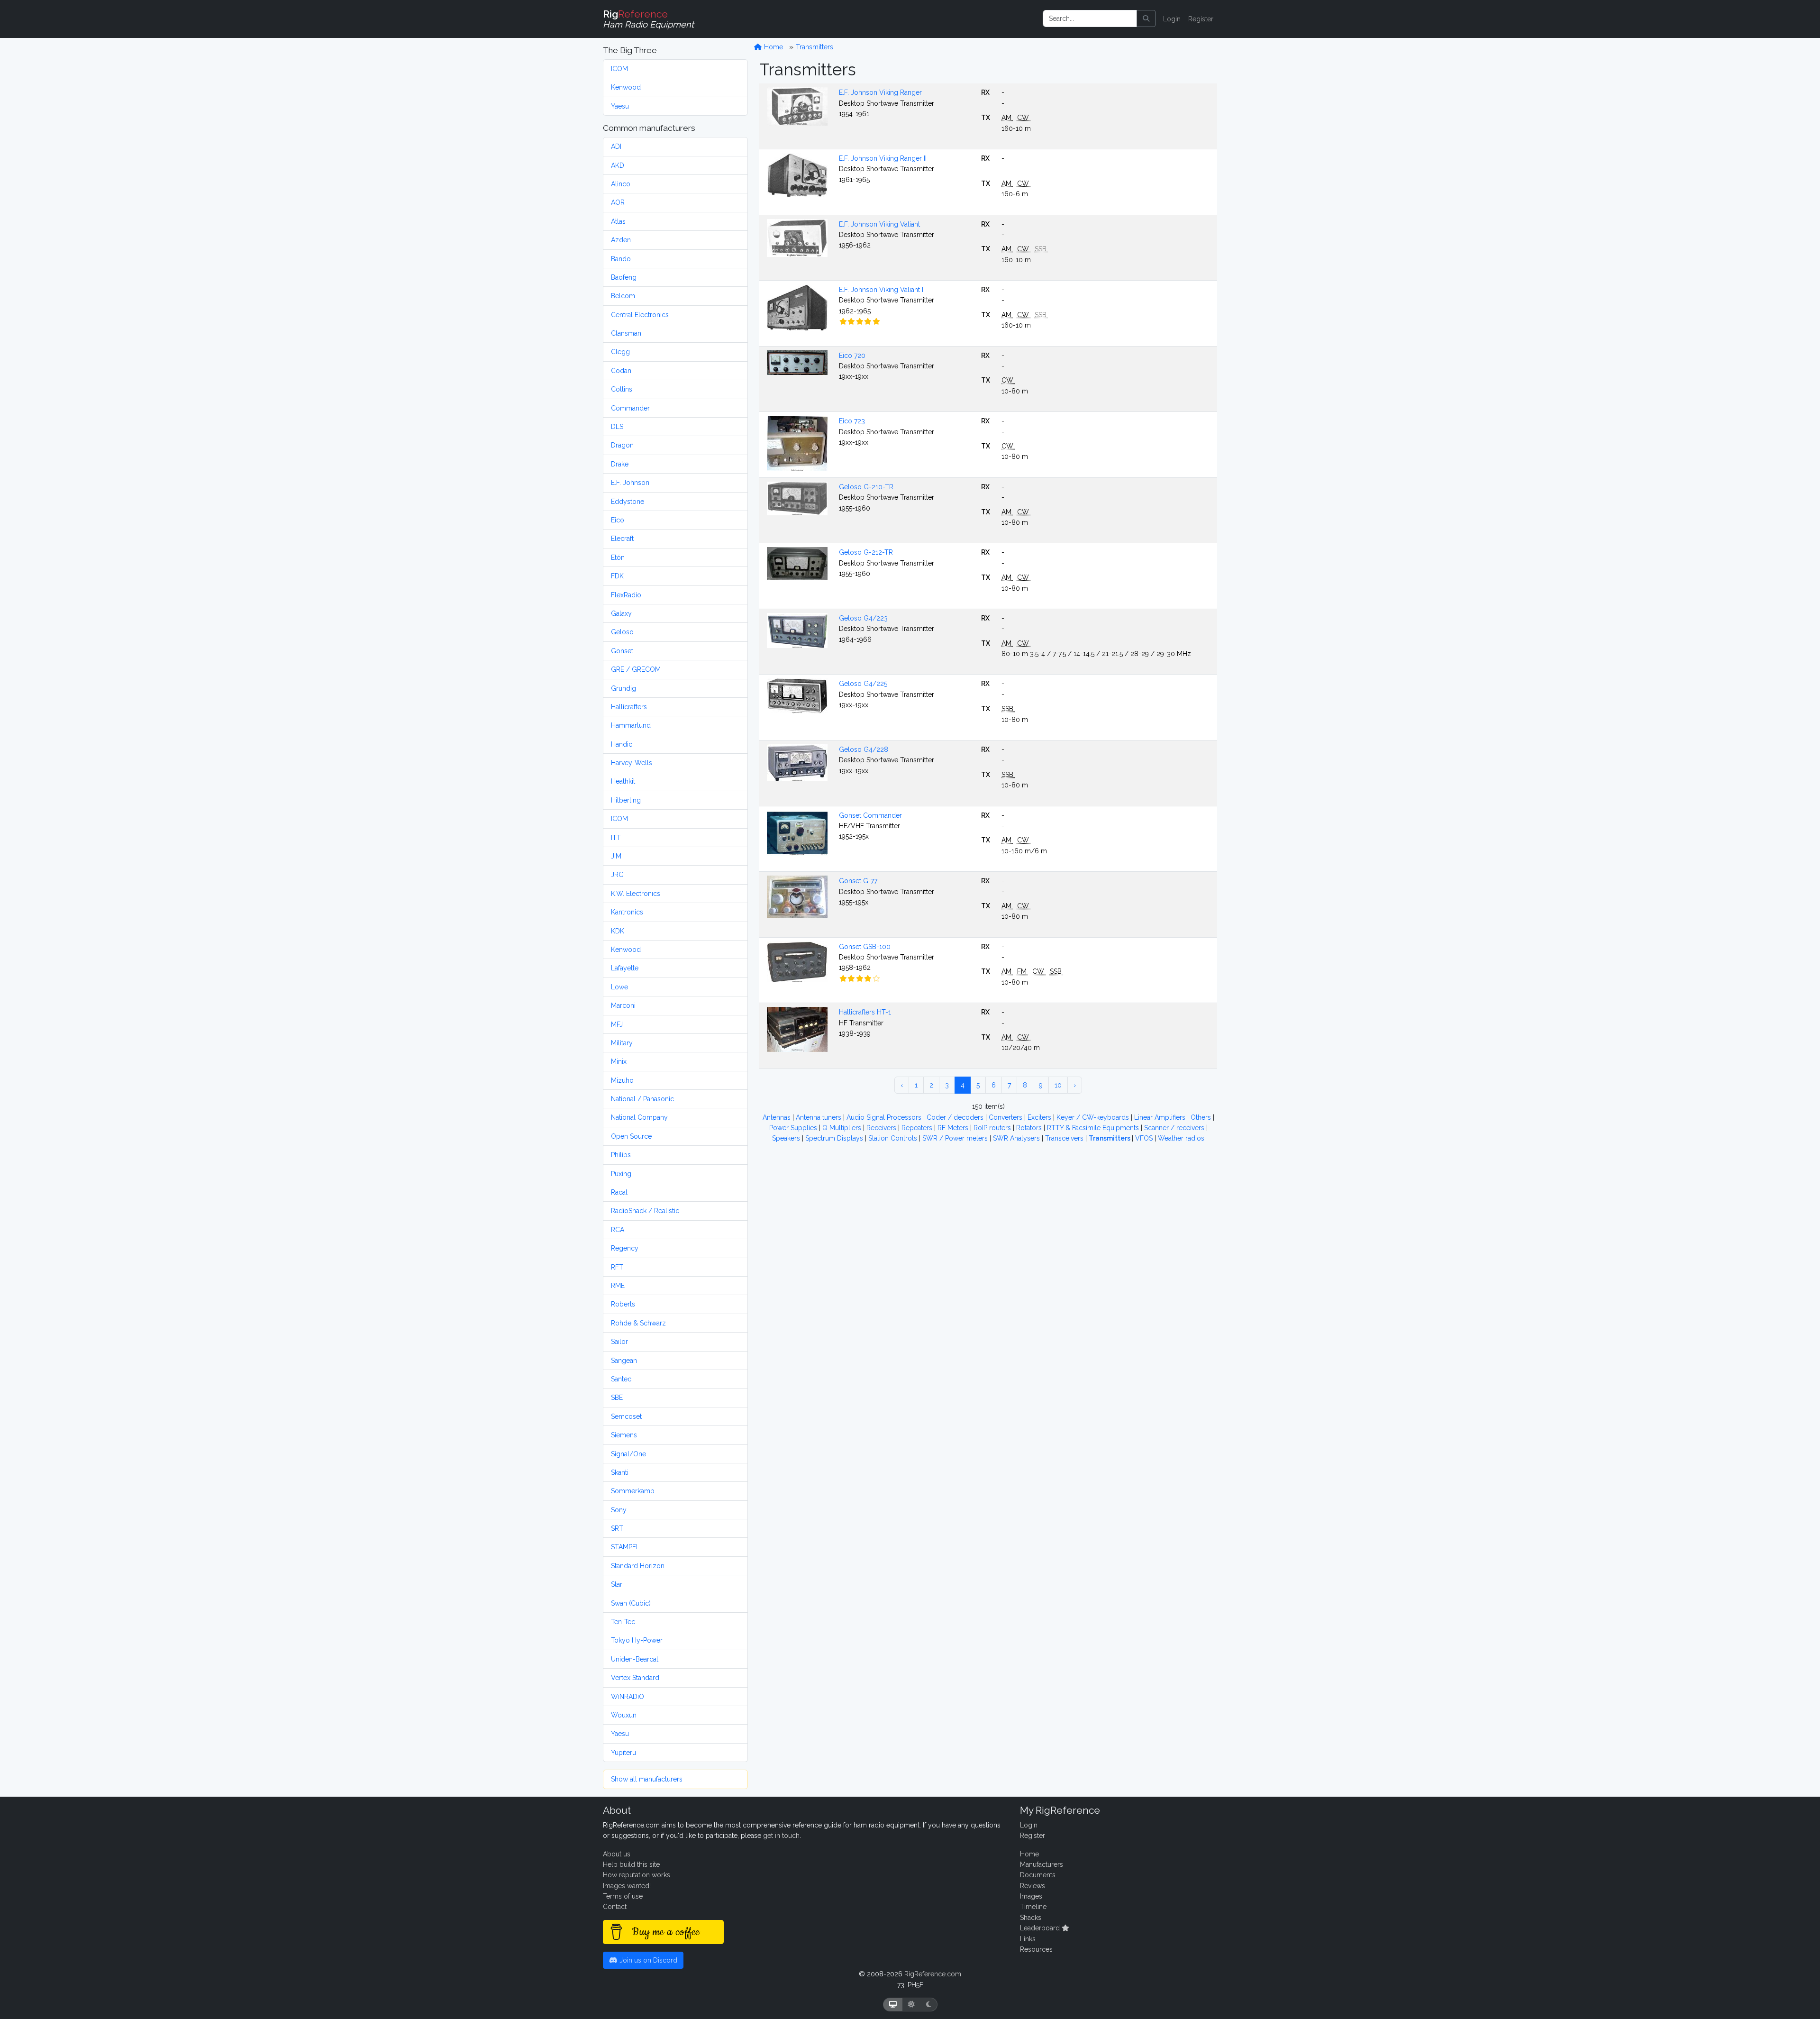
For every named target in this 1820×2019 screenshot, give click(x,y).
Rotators (1030, 1128)
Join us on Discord (647, 1960)
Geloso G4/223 (863, 618)
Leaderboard (1041, 1928)
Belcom (623, 296)
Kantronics (627, 912)
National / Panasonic (642, 1099)
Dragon (622, 445)
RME (618, 1286)
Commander (630, 408)
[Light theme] (911, 2005)
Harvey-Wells (632, 763)
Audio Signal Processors (885, 1117)
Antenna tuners (819, 1117)
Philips (621, 1155)
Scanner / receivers (1175, 1128)
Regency (625, 1248)
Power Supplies (794, 1128)
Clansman (626, 333)
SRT (617, 1528)
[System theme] (893, 2005)
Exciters (1040, 1117)
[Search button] (1146, 18)
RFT (617, 1267)
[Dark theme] (929, 2005)
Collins (622, 389)
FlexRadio (626, 595)
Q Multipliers (843, 1128)
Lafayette (625, 968)
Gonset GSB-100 (865, 947)
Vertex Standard (635, 1678)
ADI (616, 146)
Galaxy (621, 613)
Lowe (619, 987)
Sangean (624, 1361)
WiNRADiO (628, 1697)
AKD (618, 165)
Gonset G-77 (858, 881)
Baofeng (624, 277)
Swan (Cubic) (631, 1603)
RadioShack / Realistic (645, 1211)
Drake (620, 464)
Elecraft (622, 539)
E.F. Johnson (630, 483)
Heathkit (623, 781)
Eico (618, 520)
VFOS (1145, 1138)
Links (1028, 1939)
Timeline (1033, 1907)
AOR (618, 202)
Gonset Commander (870, 815)
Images (1031, 1896)
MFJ (617, 1024)
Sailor (619, 1342)
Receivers (882, 1128)
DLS (617, 427)
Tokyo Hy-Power (637, 1640)
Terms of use (623, 1896)
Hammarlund (631, 725)
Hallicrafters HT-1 (865, 1012)
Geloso (622, 632)
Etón (618, 557)
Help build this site (631, 1864)
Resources (1036, 1949)
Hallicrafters (629, 707)
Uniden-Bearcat (635, 1659)
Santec (621, 1379)
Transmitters (814, 47)
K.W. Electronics (636, 894)
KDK (618, 931)
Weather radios (1181, 1138)
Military (622, 1043)
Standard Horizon (638, 1566)
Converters (1006, 1117)
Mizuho (622, 1080)
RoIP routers (993, 1128)
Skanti (620, 1472)
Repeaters (918, 1128)
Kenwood (626, 87)
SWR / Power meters (956, 1138)
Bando (621, 259)
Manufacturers (1042, 1864)
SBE (617, 1398)
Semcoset (626, 1416)
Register (1201, 19)
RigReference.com (933, 1974)
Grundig (623, 688)
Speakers (787, 1138)
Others (1202, 1117)
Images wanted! (627, 1886)
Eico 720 (852, 356)
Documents (1038, 1875)
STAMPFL (625, 1547)
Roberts (623, 1304)
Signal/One (628, 1454)
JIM (616, 856)
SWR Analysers (1017, 1138)
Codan (621, 371)
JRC (617, 875)
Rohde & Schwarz (638, 1323)
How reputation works (637, 1875)
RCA (618, 1230)
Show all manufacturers (647, 1779)
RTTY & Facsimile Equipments (1094, 1128)
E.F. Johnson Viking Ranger (880, 92)
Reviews (1033, 1886)
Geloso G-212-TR (866, 552)
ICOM (619, 69)
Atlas (618, 221)
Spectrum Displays (835, 1138)
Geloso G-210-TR (866, 487)
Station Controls (894, 1138)
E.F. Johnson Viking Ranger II (883, 158)
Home (773, 47)
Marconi (623, 1005)
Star (617, 1584)
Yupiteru (623, 1753)
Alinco (621, 184)
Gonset (622, 651)
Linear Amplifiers (1161, 1117)
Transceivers (1065, 1138)
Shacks (1031, 1918)
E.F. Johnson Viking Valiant (879, 224)
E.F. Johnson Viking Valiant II (882, 290)
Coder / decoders (956, 1117)
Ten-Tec (623, 1622)
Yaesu (620, 106)
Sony (619, 1510)
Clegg (620, 352)
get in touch (781, 1836)
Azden (621, 240)
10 (1058, 1085)
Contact (615, 1907)
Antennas (778, 1117)
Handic (622, 744)
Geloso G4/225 (863, 684)
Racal (619, 1192)
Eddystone (628, 502)
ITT (616, 838)
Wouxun (624, 1715)
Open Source (631, 1136)
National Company (639, 1117)
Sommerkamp (633, 1491)
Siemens (624, 1435)
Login (1172, 19)
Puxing (621, 1174)
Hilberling (626, 800)
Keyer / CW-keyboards (1094, 1117)
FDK (617, 576)
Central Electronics (640, 315)
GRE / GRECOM (636, 669)
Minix (619, 1061)
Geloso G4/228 (864, 749)
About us (617, 1854)
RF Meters (954, 1128)
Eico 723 (852, 421)
